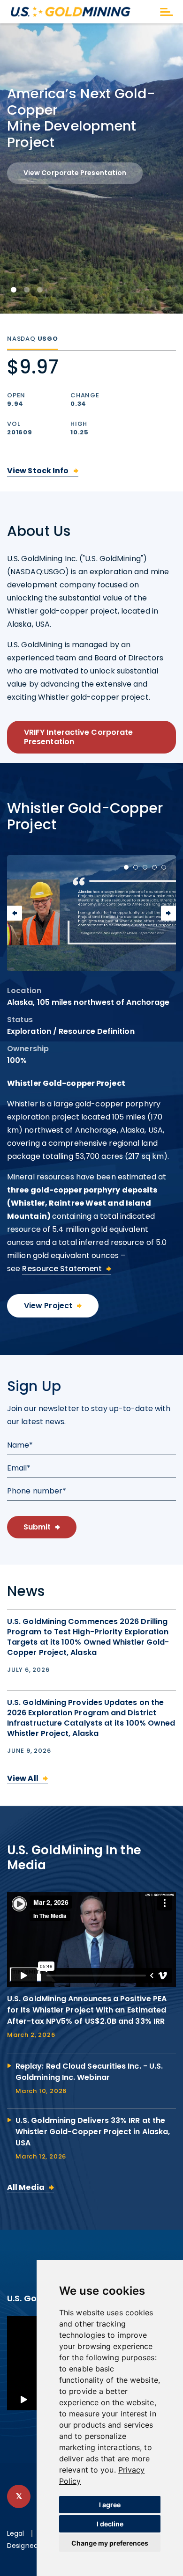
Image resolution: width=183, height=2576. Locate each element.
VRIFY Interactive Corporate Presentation (78, 737)
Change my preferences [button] (110, 2543)
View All (23, 1778)
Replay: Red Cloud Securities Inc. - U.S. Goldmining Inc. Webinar (89, 2072)
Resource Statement (62, 1269)
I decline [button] (110, 2524)
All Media (26, 2187)
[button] (14, 290)
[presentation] (15, 913)
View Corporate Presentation (75, 173)
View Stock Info (38, 471)
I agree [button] (110, 2505)
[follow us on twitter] (19, 2496)
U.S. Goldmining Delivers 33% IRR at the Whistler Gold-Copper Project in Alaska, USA (93, 2132)
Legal (16, 2534)
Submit (37, 1527)
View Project (48, 1306)
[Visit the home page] (81, 12)
